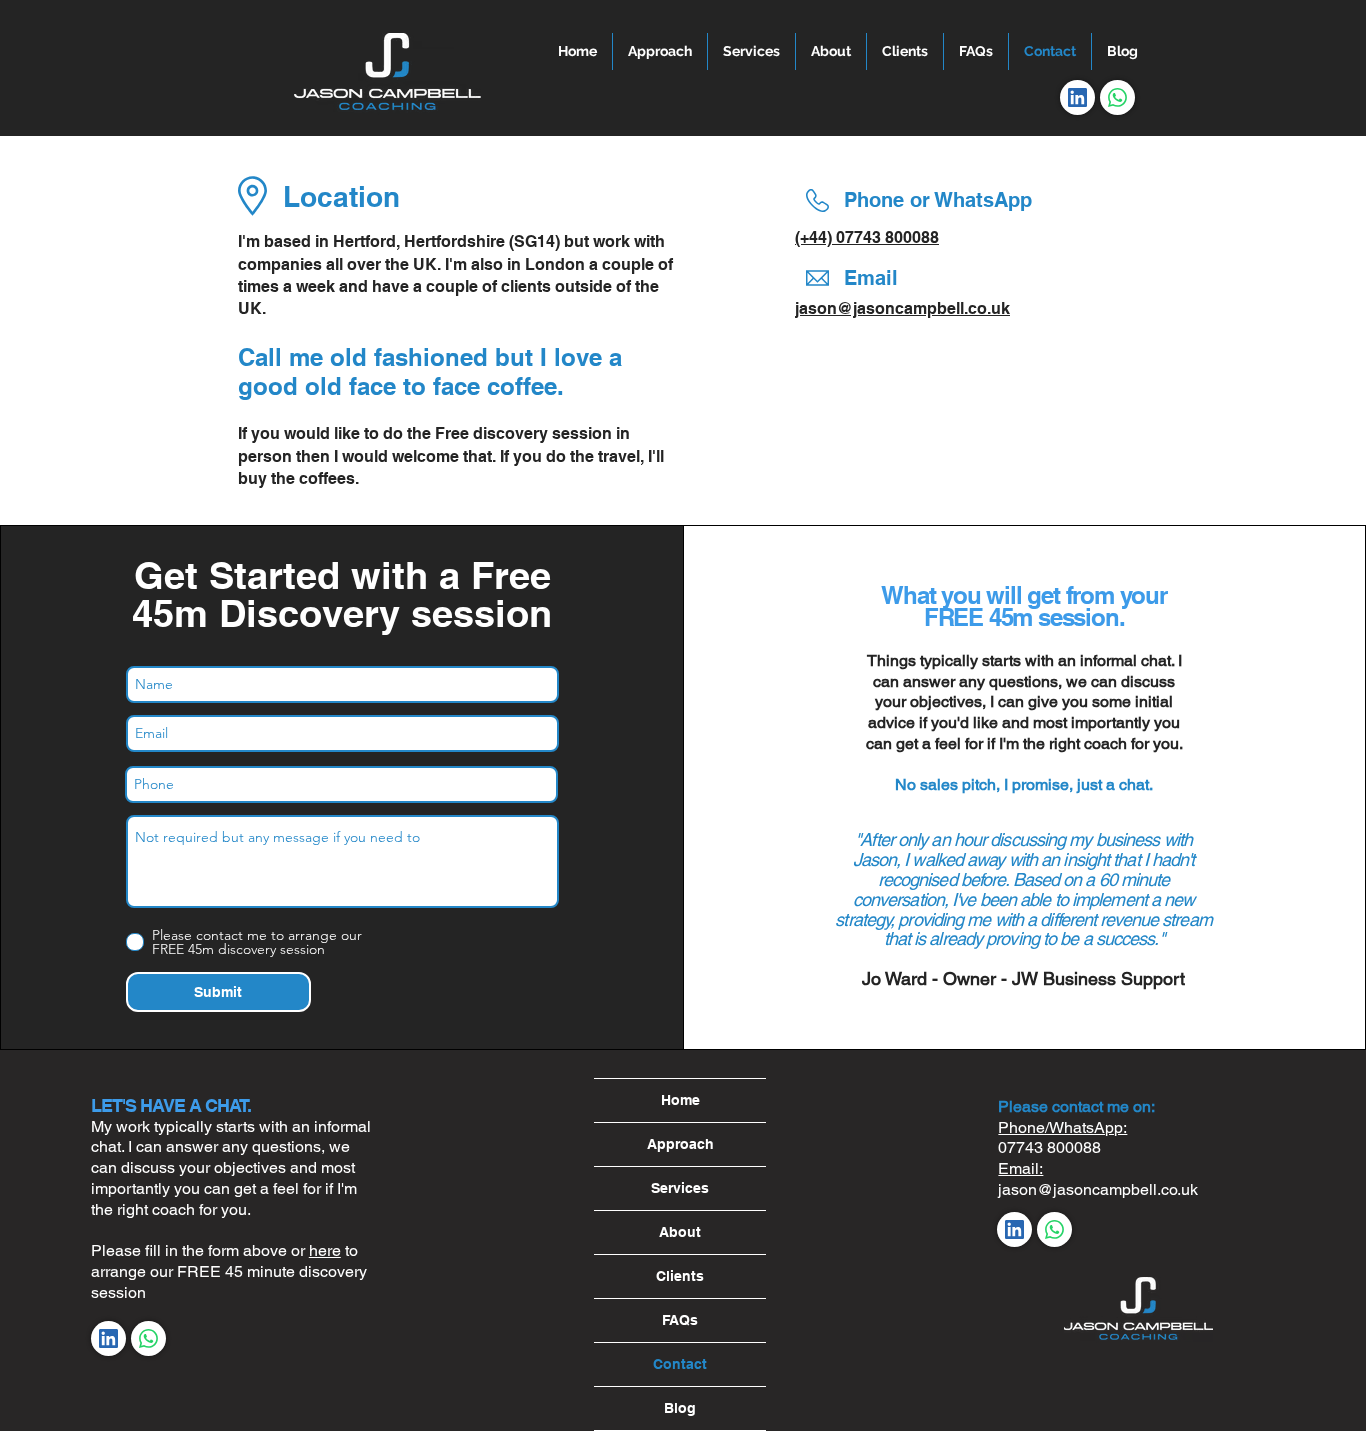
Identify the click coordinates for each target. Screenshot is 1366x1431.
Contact (680, 1364)
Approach (680, 1144)
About (680, 1232)
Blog (680, 1408)
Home (680, 1100)
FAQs (680, 1320)
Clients (680, 1276)
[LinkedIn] (1077, 97)
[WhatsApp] (1117, 97)
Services (680, 1188)
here (325, 1250)
